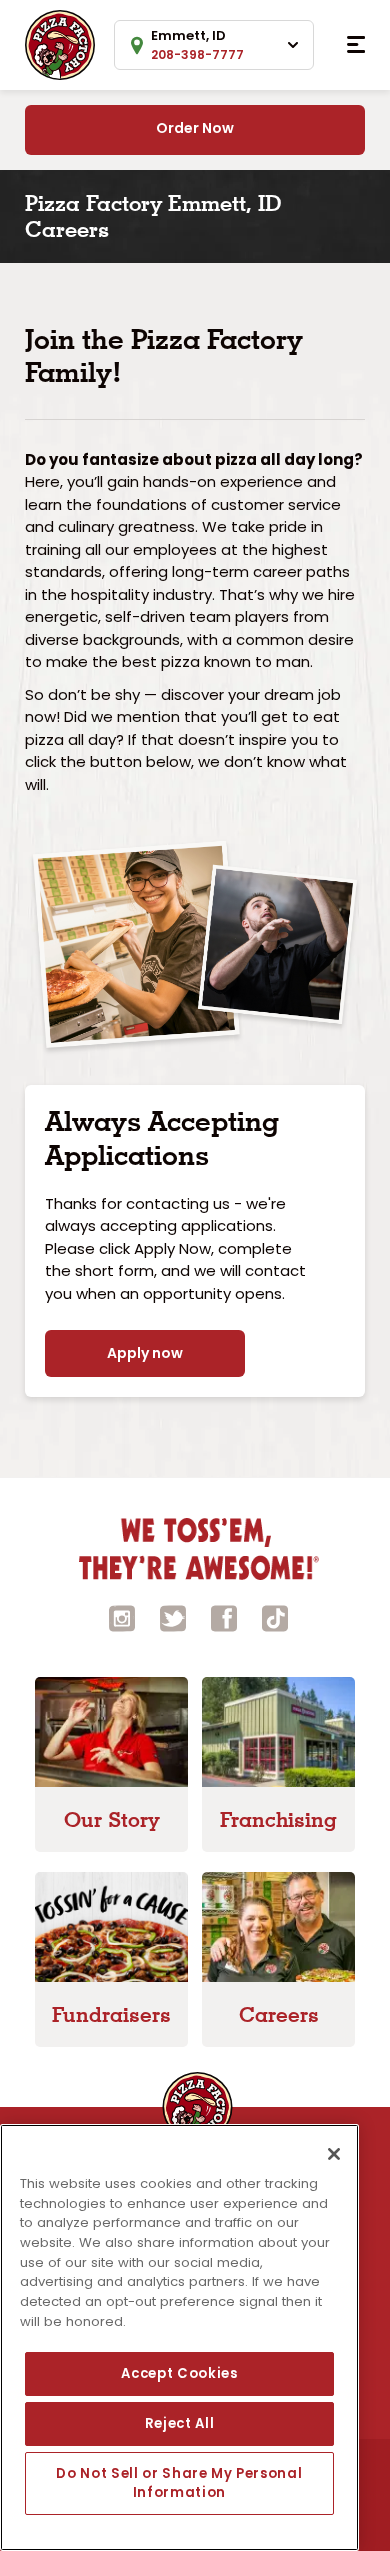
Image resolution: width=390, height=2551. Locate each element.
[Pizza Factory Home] (60, 43)
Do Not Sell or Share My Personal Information (179, 2482)
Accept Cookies (179, 2373)
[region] (179, 2337)
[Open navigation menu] (356, 45)
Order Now (195, 128)
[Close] (334, 2154)
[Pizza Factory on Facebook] (224, 1617)
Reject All (180, 2423)
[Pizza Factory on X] (173, 1617)
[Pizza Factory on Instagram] (122, 1617)
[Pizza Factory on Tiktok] (275, 1617)
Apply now (145, 1353)
